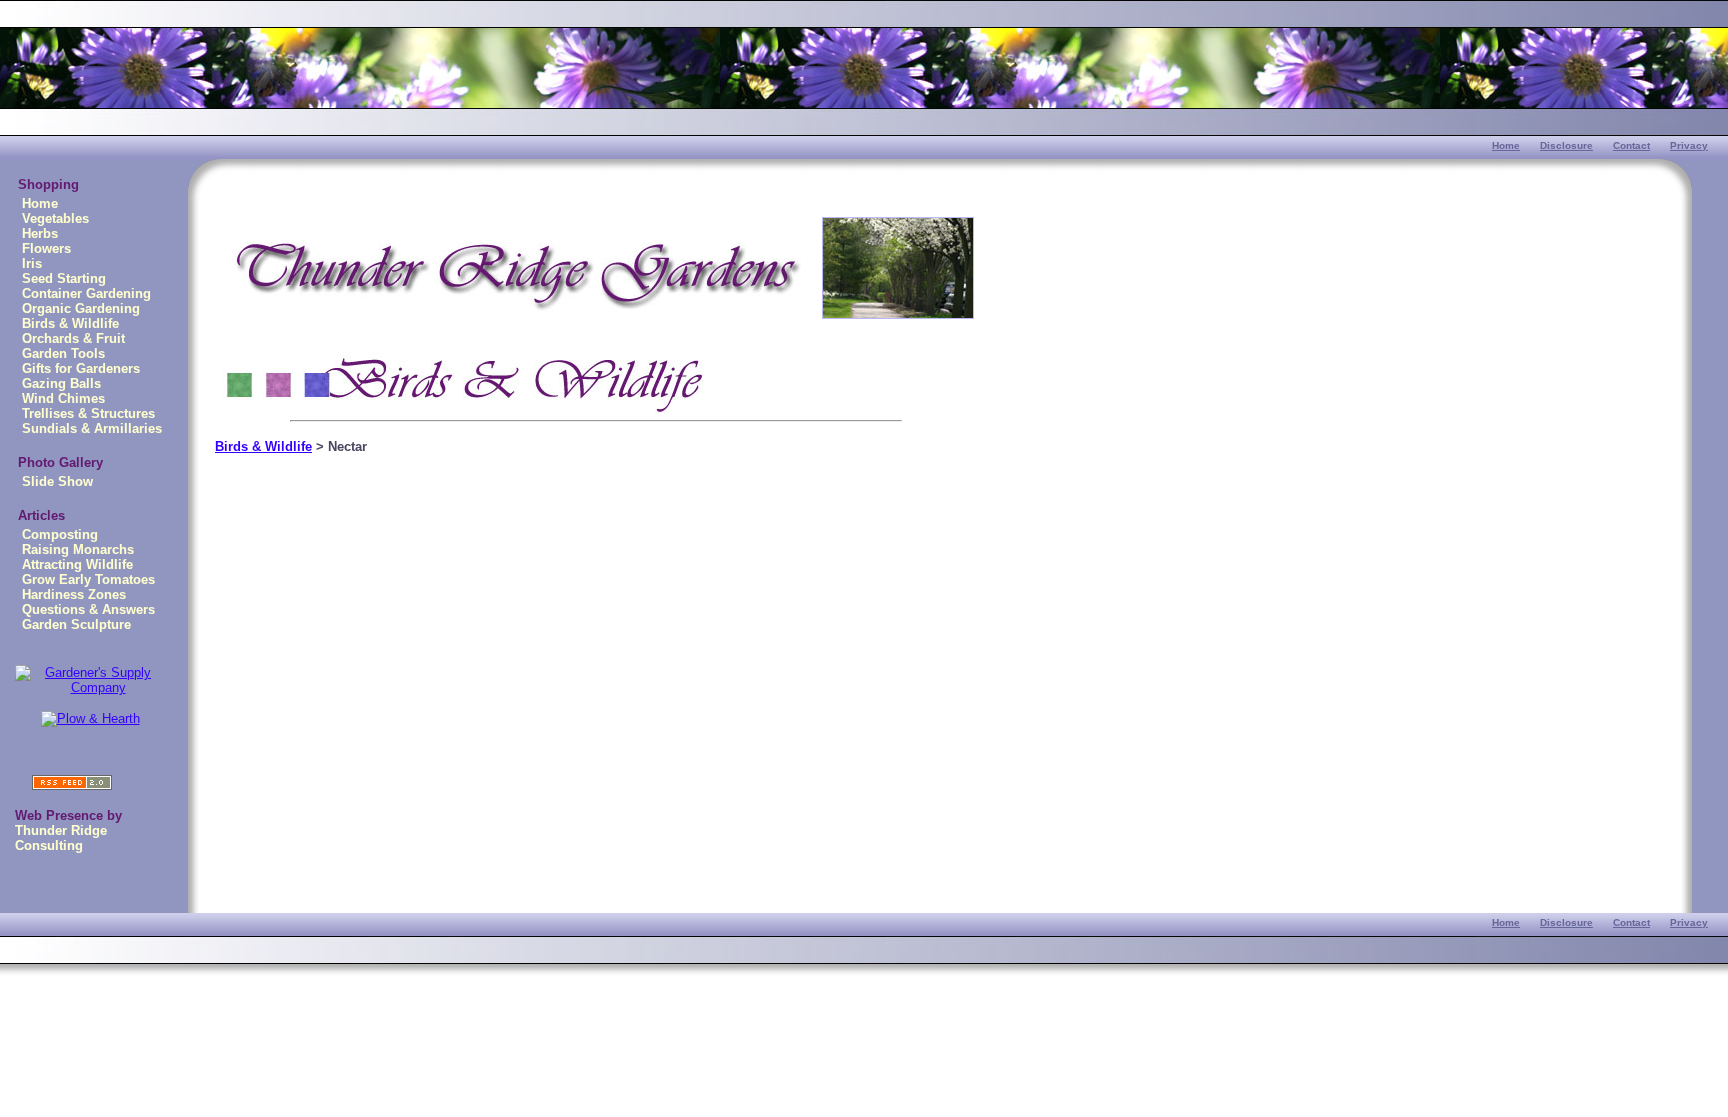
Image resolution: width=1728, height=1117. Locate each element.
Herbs (40, 233)
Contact (1631, 145)
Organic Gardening (81, 308)
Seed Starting (64, 278)
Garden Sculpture (76, 624)
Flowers (46, 248)
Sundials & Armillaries (92, 428)
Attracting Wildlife (77, 564)
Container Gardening (86, 293)
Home (1506, 145)
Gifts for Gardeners (81, 368)
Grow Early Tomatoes (88, 579)
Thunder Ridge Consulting (61, 838)
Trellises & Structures (88, 413)
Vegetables (55, 218)
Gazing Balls (61, 383)
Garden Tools (63, 353)
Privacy (1689, 145)
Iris (32, 263)
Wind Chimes (63, 398)
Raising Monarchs (78, 549)
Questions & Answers (88, 609)
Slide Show (57, 481)
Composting (60, 534)
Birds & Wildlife (70, 323)
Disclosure (1566, 145)
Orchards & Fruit (73, 338)
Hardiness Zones (74, 594)
